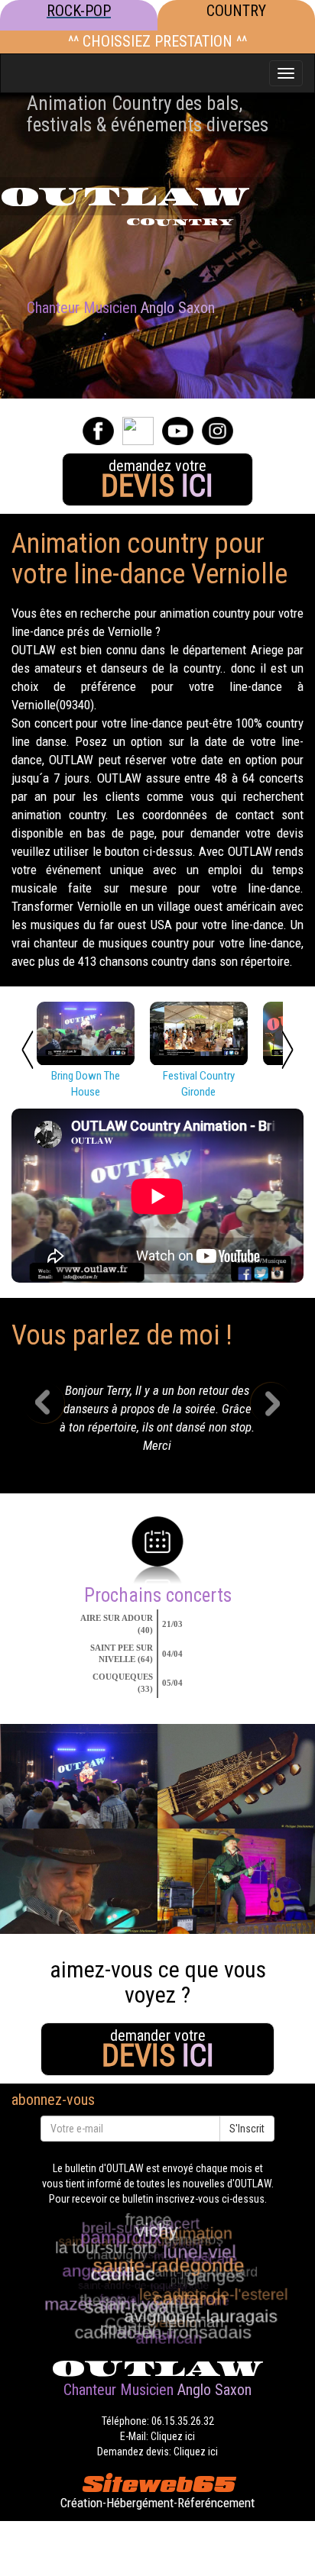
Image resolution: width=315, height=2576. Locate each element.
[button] (55, 1422)
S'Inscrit (247, 2129)
